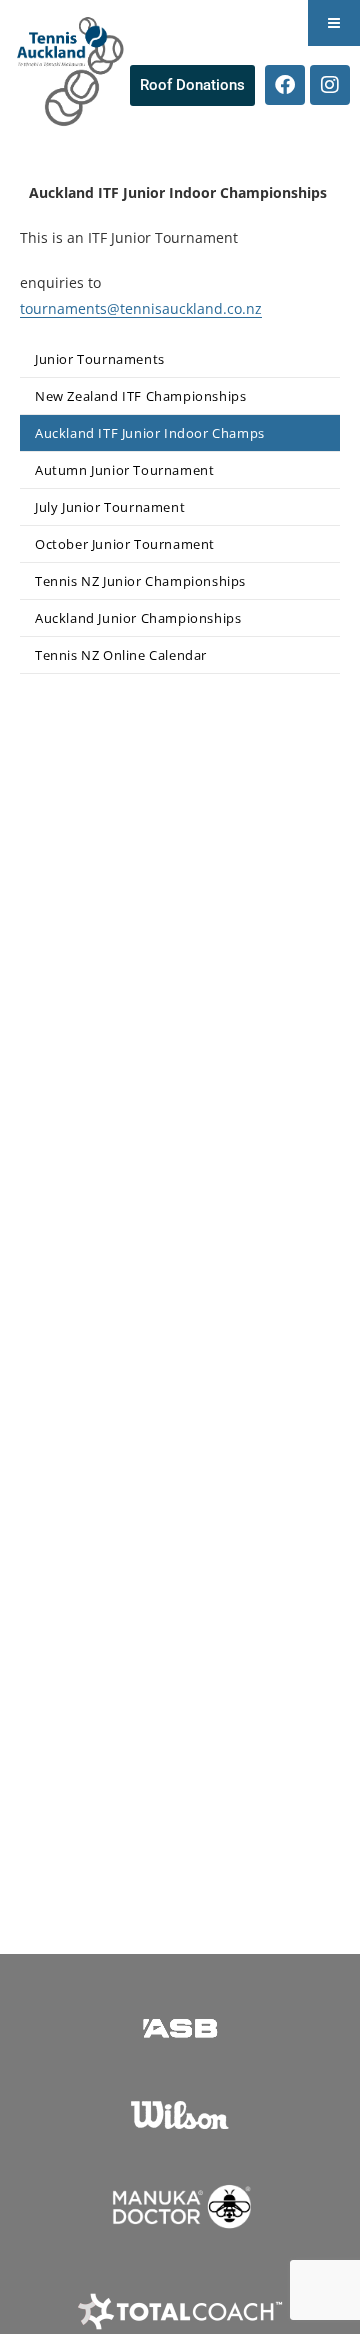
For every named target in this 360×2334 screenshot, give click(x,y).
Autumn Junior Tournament (124, 470)
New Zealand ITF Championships (140, 396)
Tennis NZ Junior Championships (140, 581)
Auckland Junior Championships (138, 618)
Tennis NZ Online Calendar (121, 655)
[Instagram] (330, 85)
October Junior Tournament (125, 544)
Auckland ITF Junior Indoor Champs (150, 433)
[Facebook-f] (285, 85)
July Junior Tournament (110, 507)
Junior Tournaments (100, 359)
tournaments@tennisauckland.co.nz (141, 308)
